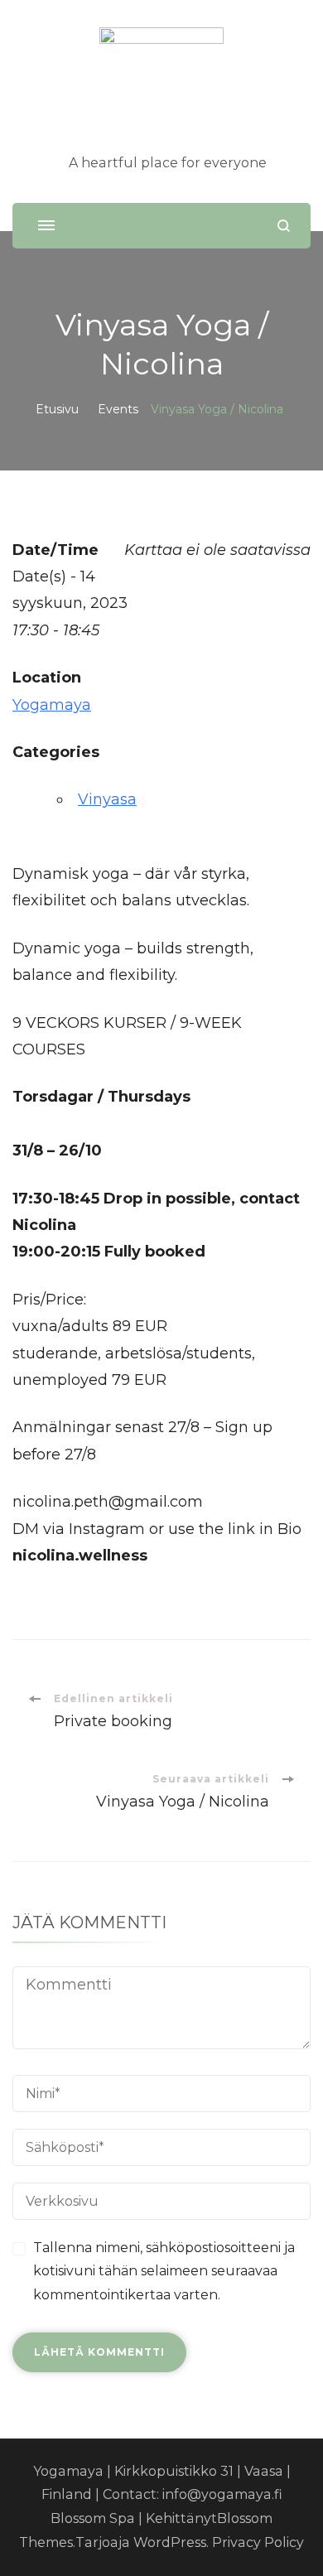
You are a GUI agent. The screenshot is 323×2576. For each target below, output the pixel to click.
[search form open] (284, 226)
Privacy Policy (258, 2542)
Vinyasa (107, 799)
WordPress (170, 2542)
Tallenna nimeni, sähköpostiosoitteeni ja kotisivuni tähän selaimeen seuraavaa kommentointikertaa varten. (164, 2272)
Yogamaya (52, 705)
